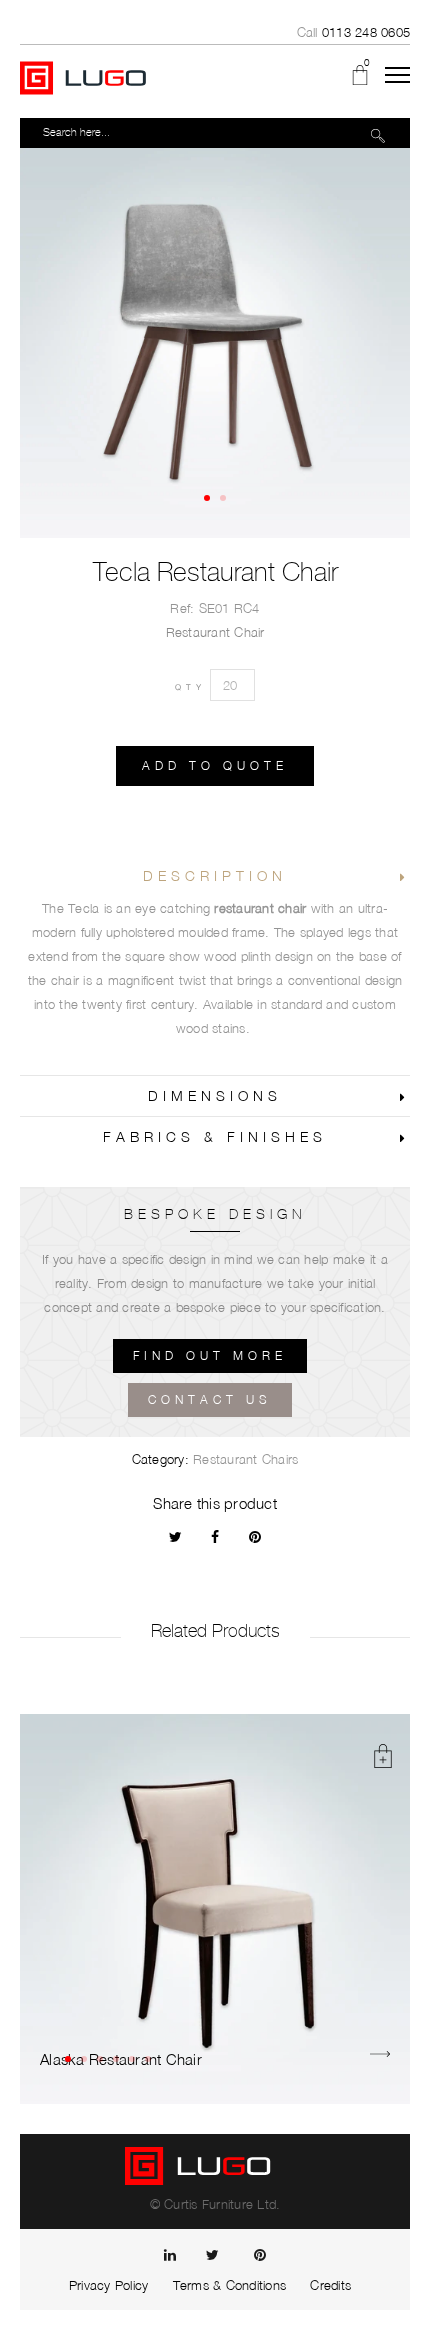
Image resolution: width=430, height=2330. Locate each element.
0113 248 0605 (366, 32)
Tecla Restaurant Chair (215, 572)
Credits (330, 2285)
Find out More (210, 1355)
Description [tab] (215, 875)
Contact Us (210, 1399)
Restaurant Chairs (245, 1459)
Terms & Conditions (230, 2285)
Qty (190, 687)
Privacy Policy (109, 2285)
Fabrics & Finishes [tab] (215, 1136)
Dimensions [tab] (215, 1095)
